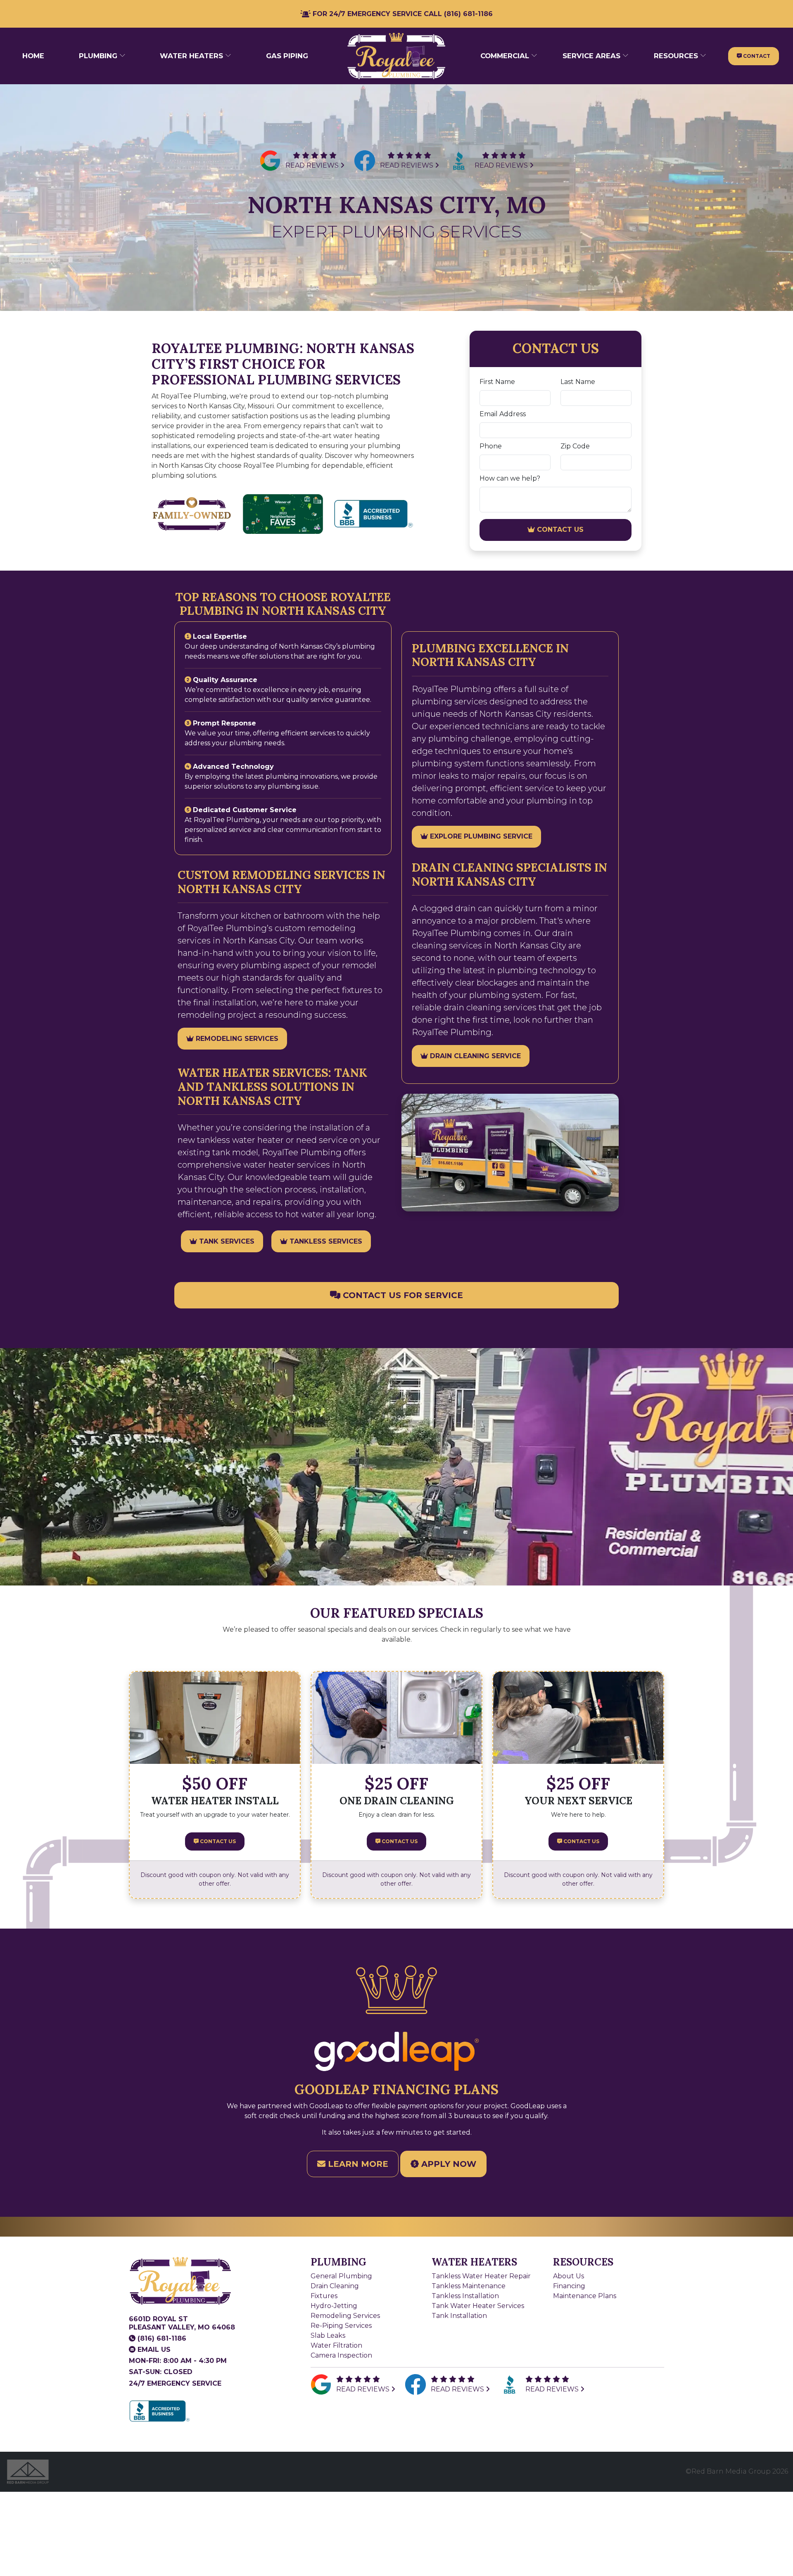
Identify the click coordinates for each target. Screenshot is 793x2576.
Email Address (503, 414)
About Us (569, 2276)
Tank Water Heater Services (478, 2306)
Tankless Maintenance (469, 2286)
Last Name (578, 382)
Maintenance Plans (585, 2296)
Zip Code (575, 446)
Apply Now (448, 2164)
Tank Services (226, 1241)
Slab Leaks (328, 2335)
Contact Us (559, 530)
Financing (569, 2286)
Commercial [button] (506, 56)
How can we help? (510, 478)
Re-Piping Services (341, 2326)
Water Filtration (336, 2345)
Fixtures (324, 2296)
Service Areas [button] (592, 56)
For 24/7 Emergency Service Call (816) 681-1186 (402, 14)
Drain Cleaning (335, 2286)
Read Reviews (313, 165)
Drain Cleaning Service (474, 1056)
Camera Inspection (341, 2355)
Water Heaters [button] (192, 56)
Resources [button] (677, 56)
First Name (497, 382)
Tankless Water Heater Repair (481, 2276)
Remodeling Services (236, 1039)
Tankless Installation (465, 2296)
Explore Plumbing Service (480, 836)
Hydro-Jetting (334, 2306)
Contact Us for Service (402, 1295)
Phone (491, 446)
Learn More (357, 2164)
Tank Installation (459, 2316)
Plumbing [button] (99, 56)
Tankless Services (325, 1241)
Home (33, 56)
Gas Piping (287, 56)
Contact (756, 56)
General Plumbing (341, 2276)
